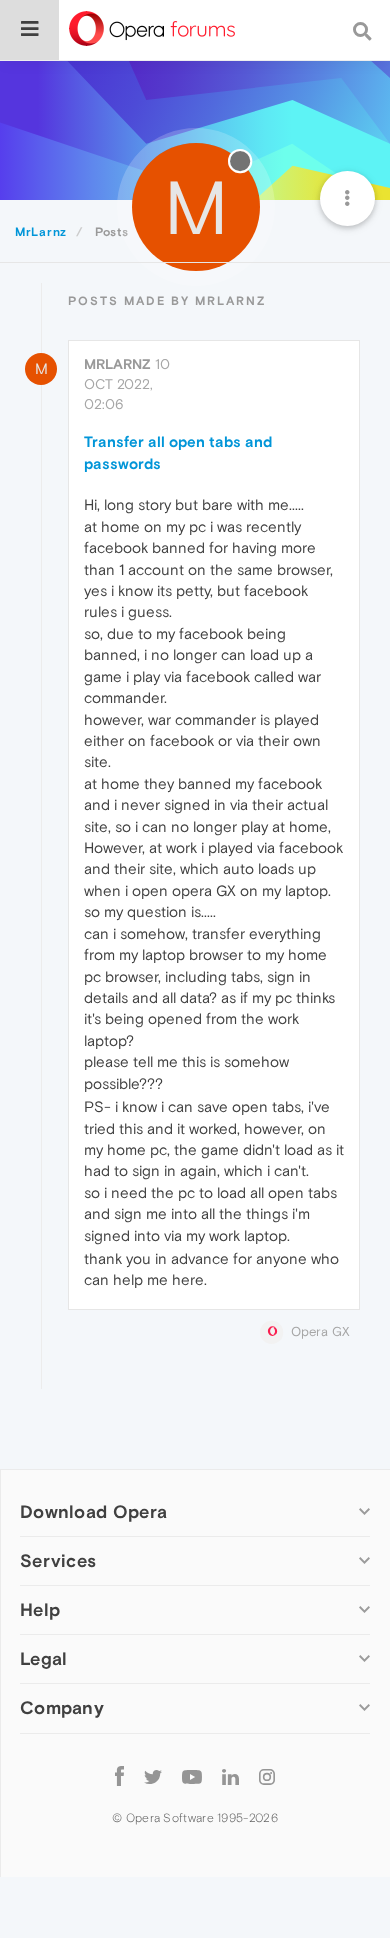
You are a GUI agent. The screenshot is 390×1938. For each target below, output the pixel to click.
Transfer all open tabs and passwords (178, 452)
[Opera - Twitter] (153, 1776)
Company (62, 1707)
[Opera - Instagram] (267, 1776)
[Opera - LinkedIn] (230, 1776)
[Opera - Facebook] (119, 1776)
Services (58, 1560)
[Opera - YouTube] (192, 1776)
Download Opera (93, 1511)
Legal (44, 1658)
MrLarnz (117, 364)
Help (40, 1609)
